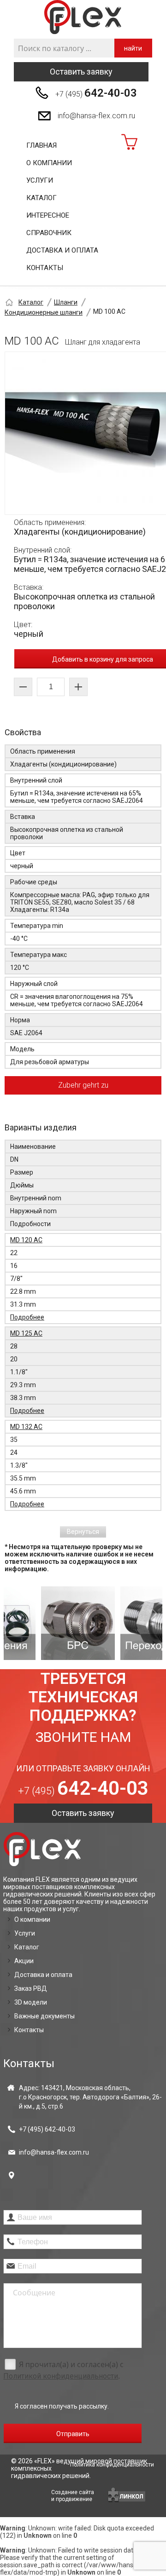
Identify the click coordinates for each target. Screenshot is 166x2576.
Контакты (45, 268)
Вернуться (83, 1532)
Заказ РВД (31, 1988)
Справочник (49, 233)
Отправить (73, 2434)
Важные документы (44, 2016)
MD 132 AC (26, 1427)
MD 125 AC (26, 1333)
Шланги (66, 302)
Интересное (48, 215)
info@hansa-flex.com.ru (96, 116)
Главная (41, 145)
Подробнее (27, 1317)
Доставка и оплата (62, 250)
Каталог (41, 198)
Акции (24, 1961)
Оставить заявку (81, 72)
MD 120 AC (26, 1240)
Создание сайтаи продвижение (73, 2496)
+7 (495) (96, 93)
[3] (124, 1623)
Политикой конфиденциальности (61, 2376)
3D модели (31, 2002)
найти (133, 48)
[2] (45, 1623)
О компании (49, 163)
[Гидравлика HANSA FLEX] (83, 17)
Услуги (40, 180)
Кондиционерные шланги (44, 312)
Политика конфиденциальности (112, 2465)
